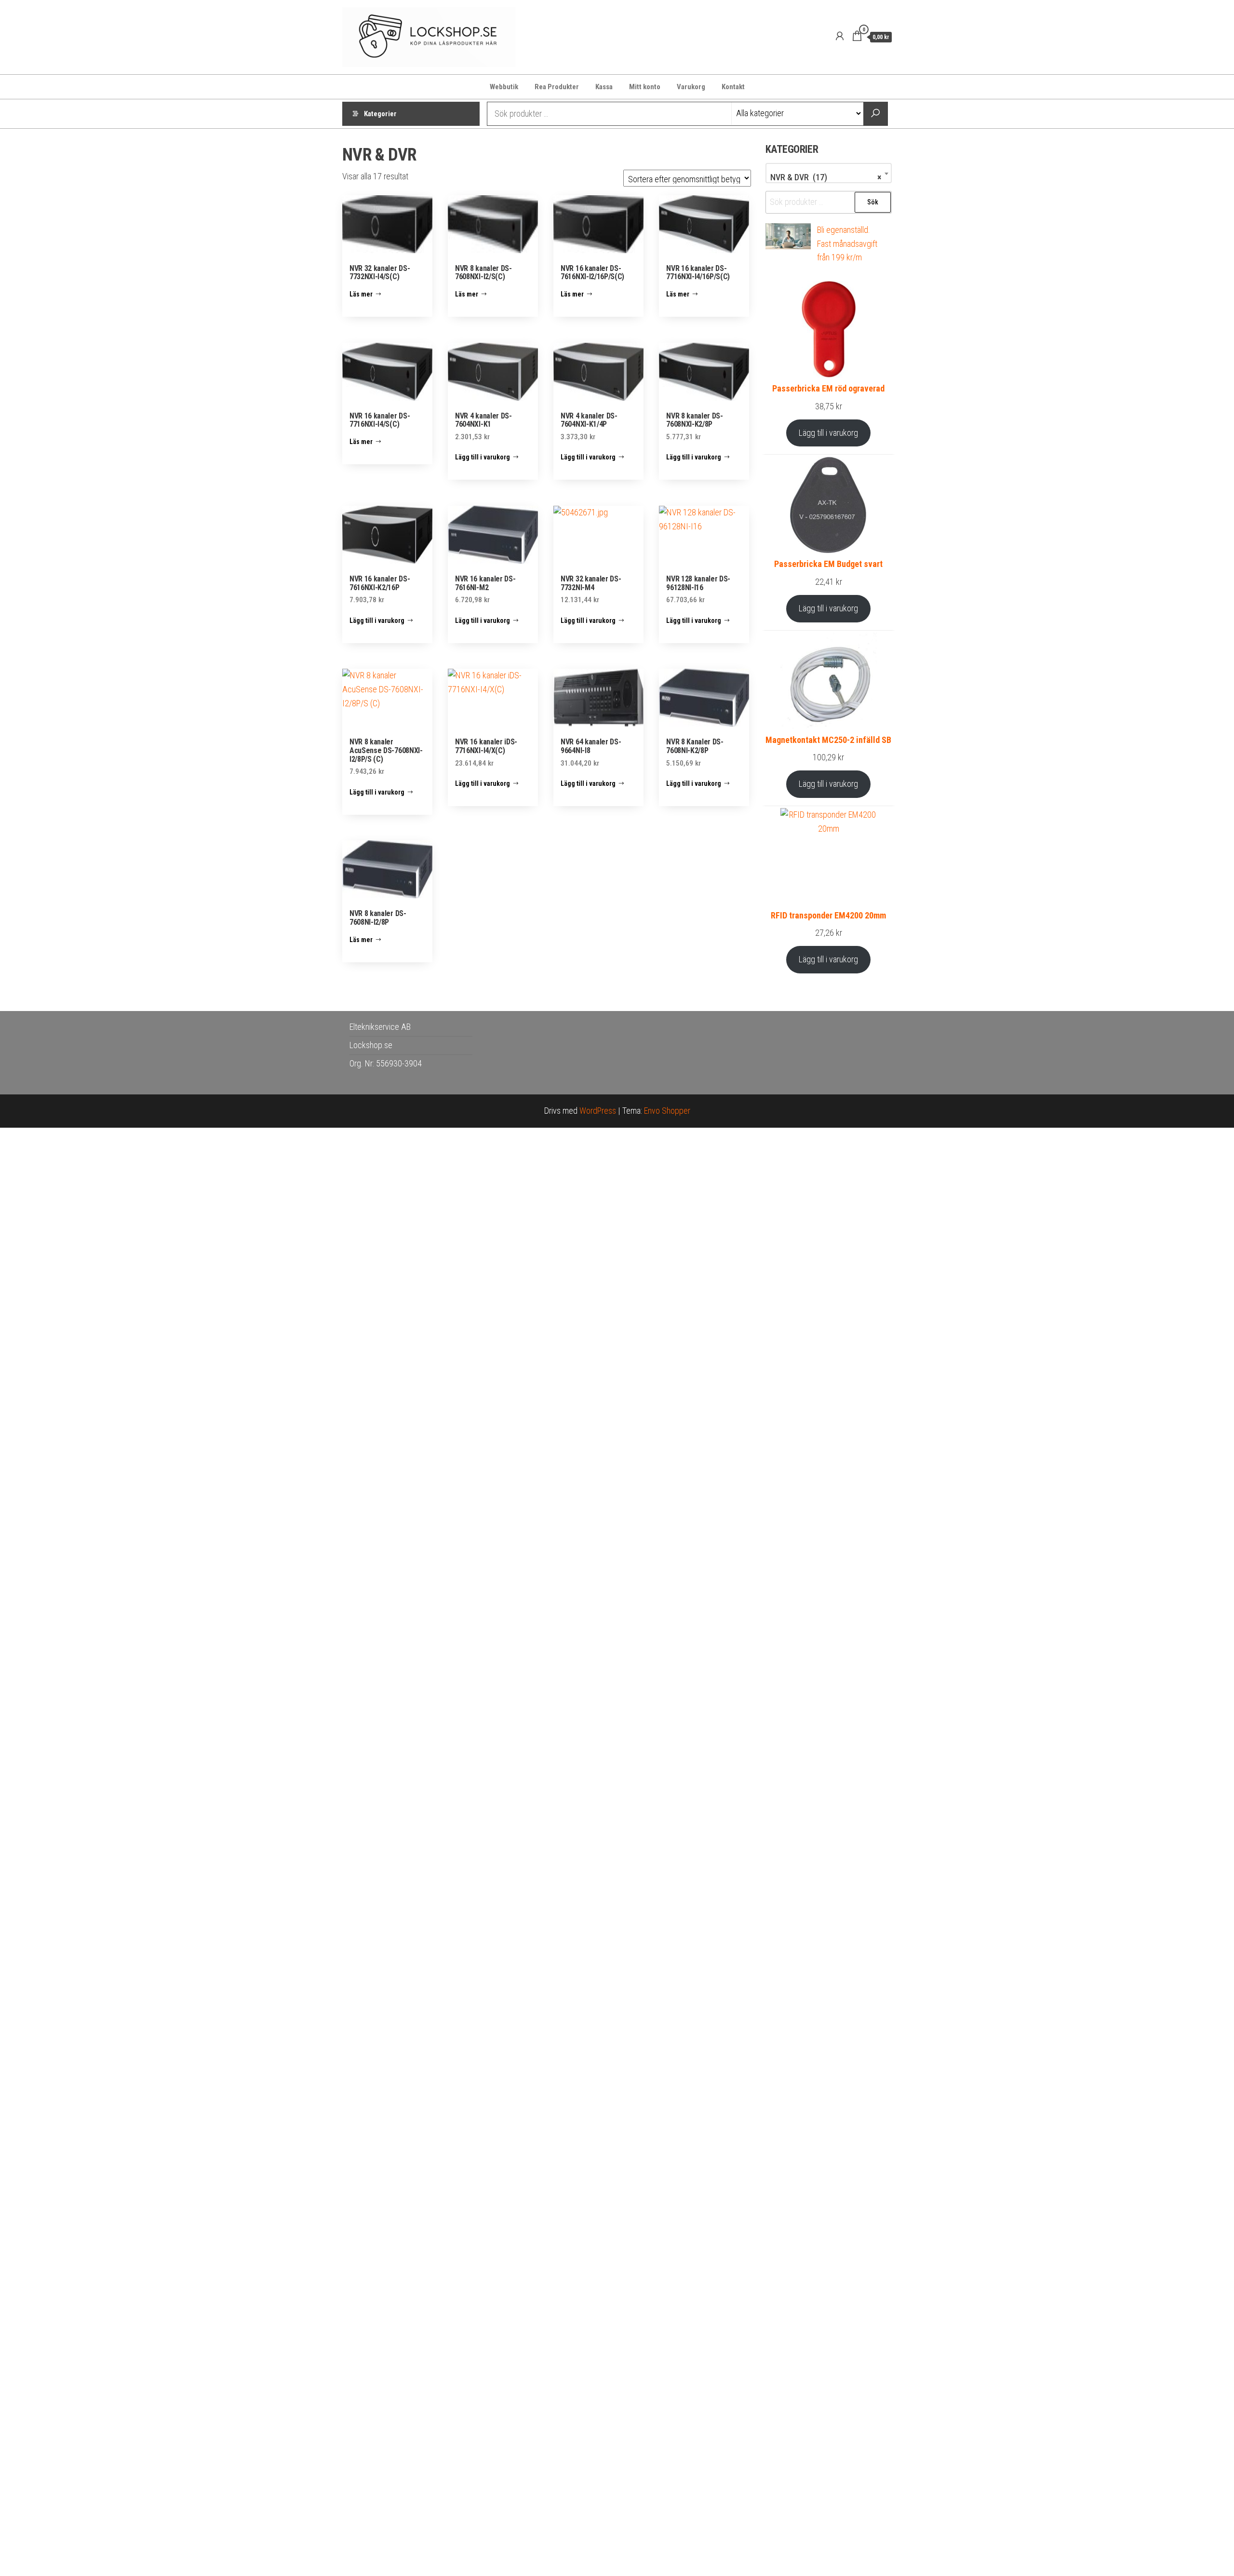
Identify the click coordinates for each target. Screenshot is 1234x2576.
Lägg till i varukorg (828, 433)
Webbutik (504, 87)
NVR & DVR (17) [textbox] (826, 177)
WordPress (598, 1111)
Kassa (604, 87)
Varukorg (691, 87)
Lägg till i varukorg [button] (483, 457)
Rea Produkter (557, 87)
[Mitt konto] (840, 36)
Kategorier (380, 114)
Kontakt (733, 87)
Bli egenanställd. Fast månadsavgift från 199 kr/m (847, 244)
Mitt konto (645, 87)
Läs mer (361, 294)
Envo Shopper (667, 1111)
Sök (873, 202)
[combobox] (829, 173)
